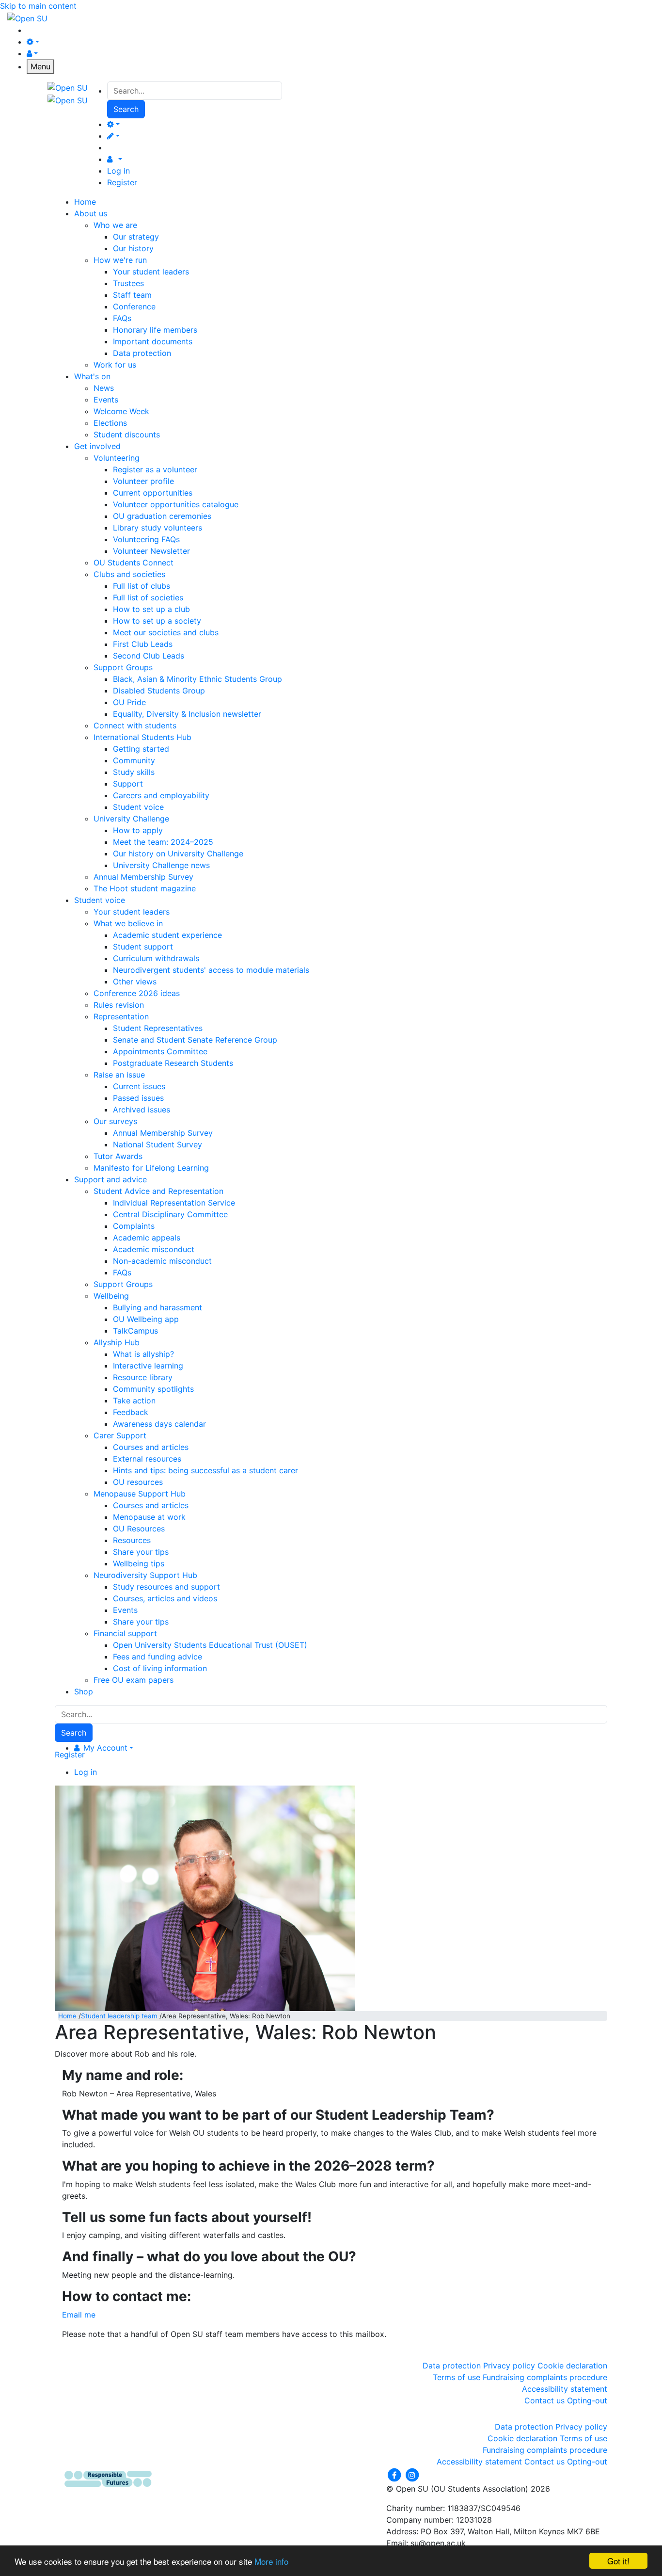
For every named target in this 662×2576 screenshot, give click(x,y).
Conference (134, 306)
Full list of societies (148, 597)
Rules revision (119, 1005)
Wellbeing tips (139, 1563)
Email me (79, 2315)
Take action (134, 1401)
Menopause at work (149, 1517)
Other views (135, 982)
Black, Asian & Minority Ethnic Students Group (197, 679)
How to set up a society (157, 621)
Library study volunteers (158, 528)
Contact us (544, 2400)
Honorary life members (155, 330)
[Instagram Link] (412, 2474)
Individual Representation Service (174, 1203)
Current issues (139, 1086)
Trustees (128, 283)
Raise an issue (119, 1075)
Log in (118, 171)
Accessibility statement (565, 2389)
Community (134, 760)
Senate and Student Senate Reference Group (195, 1040)
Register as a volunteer (155, 469)
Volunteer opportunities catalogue (176, 504)
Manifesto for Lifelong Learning (151, 1168)
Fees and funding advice (158, 1657)
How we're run (120, 260)
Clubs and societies (129, 574)
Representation (121, 1016)
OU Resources (139, 1529)
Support (128, 784)
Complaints (134, 1226)
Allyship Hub (117, 1342)
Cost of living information (160, 1668)
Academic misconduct (154, 1249)
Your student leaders (151, 272)
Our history (133, 248)
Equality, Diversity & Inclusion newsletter (187, 714)
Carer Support (120, 1435)
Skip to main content (38, 6)
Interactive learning (148, 1366)
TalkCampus (135, 1331)
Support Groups (123, 667)
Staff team (132, 295)
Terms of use (457, 2377)
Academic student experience (167, 935)
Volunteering (117, 458)
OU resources (138, 1482)
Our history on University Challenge (178, 853)
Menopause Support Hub (140, 1494)
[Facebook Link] (395, 2474)
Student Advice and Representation (158, 1191)
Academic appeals (147, 1238)
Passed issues (138, 1098)
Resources (132, 1540)
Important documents (153, 341)
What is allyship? (143, 1354)
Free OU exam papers (134, 1680)
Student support (143, 947)
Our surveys (115, 1121)
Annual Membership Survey (143, 877)
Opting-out (587, 2400)
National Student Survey (158, 1144)
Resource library (143, 1377)
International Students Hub (142, 737)
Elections (110, 423)
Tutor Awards (118, 1156)
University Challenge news (161, 865)
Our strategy (136, 237)
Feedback (131, 1412)
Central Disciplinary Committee (170, 1214)
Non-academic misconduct (162, 1261)
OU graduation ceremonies (162, 516)
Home (67, 2016)
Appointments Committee (160, 1051)
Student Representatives (158, 1028)
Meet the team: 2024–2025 (163, 842)
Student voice (138, 807)
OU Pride (129, 702)
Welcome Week (121, 411)
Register (122, 182)
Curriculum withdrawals (156, 958)
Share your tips (141, 1552)
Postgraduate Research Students (173, 1063)
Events (106, 400)
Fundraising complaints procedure (545, 2377)
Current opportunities (153, 493)
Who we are (115, 225)
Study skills (134, 772)
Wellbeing (111, 1296)
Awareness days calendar (159, 1424)
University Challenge (131, 819)
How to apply (138, 830)
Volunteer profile (143, 481)
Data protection (142, 353)
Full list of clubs (142, 586)
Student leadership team (119, 2016)
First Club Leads (143, 644)
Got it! (618, 2561)
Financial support (125, 1633)
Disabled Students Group (159, 691)
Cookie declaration (572, 2366)
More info (271, 2561)
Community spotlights (153, 1389)
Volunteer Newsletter (151, 551)
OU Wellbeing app (146, 1319)
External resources (147, 1459)
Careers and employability (161, 795)
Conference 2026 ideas (137, 993)
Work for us (115, 365)
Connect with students (135, 725)
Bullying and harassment (158, 1307)
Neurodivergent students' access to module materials (211, 970)
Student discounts (127, 435)
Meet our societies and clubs (166, 632)
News (104, 388)
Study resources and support (166, 1587)
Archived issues (142, 1110)
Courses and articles (151, 1447)
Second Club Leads (149, 656)
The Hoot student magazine (145, 888)
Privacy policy (509, 2366)
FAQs (122, 318)
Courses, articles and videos (165, 1598)
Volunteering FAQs (146, 539)
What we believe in (128, 923)
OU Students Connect (134, 563)
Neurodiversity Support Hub (145, 1575)
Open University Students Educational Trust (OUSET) (210, 1645)
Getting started (141, 749)
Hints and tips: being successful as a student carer (205, 1470)
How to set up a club (151, 609)
